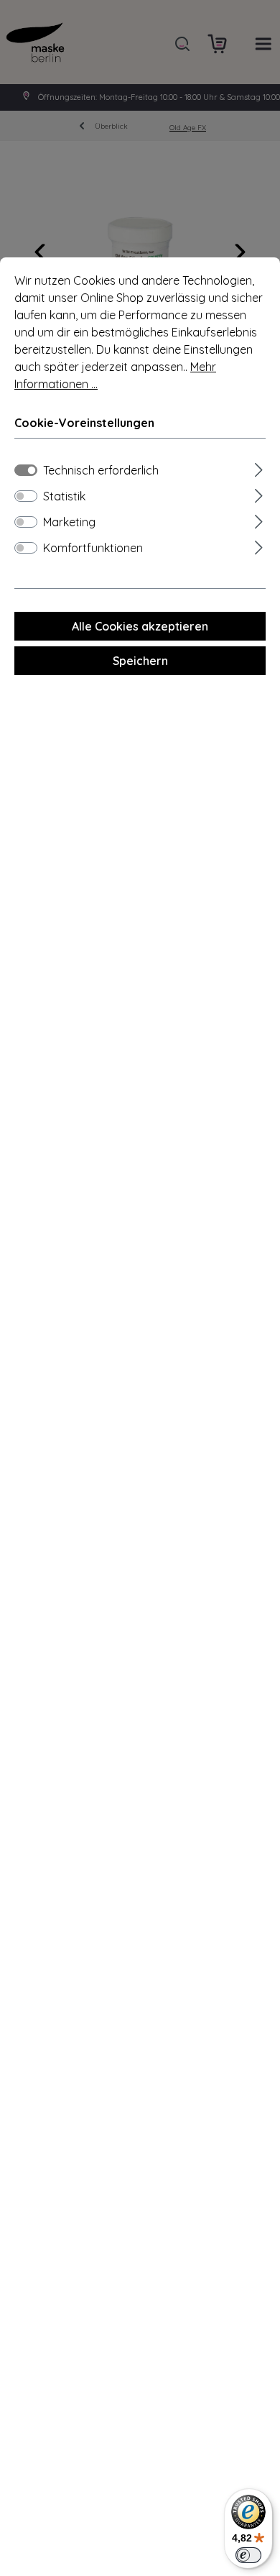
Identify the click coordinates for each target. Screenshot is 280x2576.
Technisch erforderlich (101, 470)
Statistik (64, 496)
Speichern (140, 661)
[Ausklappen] (259, 468)
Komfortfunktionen (93, 548)
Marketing (69, 522)
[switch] (26, 496)
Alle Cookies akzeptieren (140, 626)
